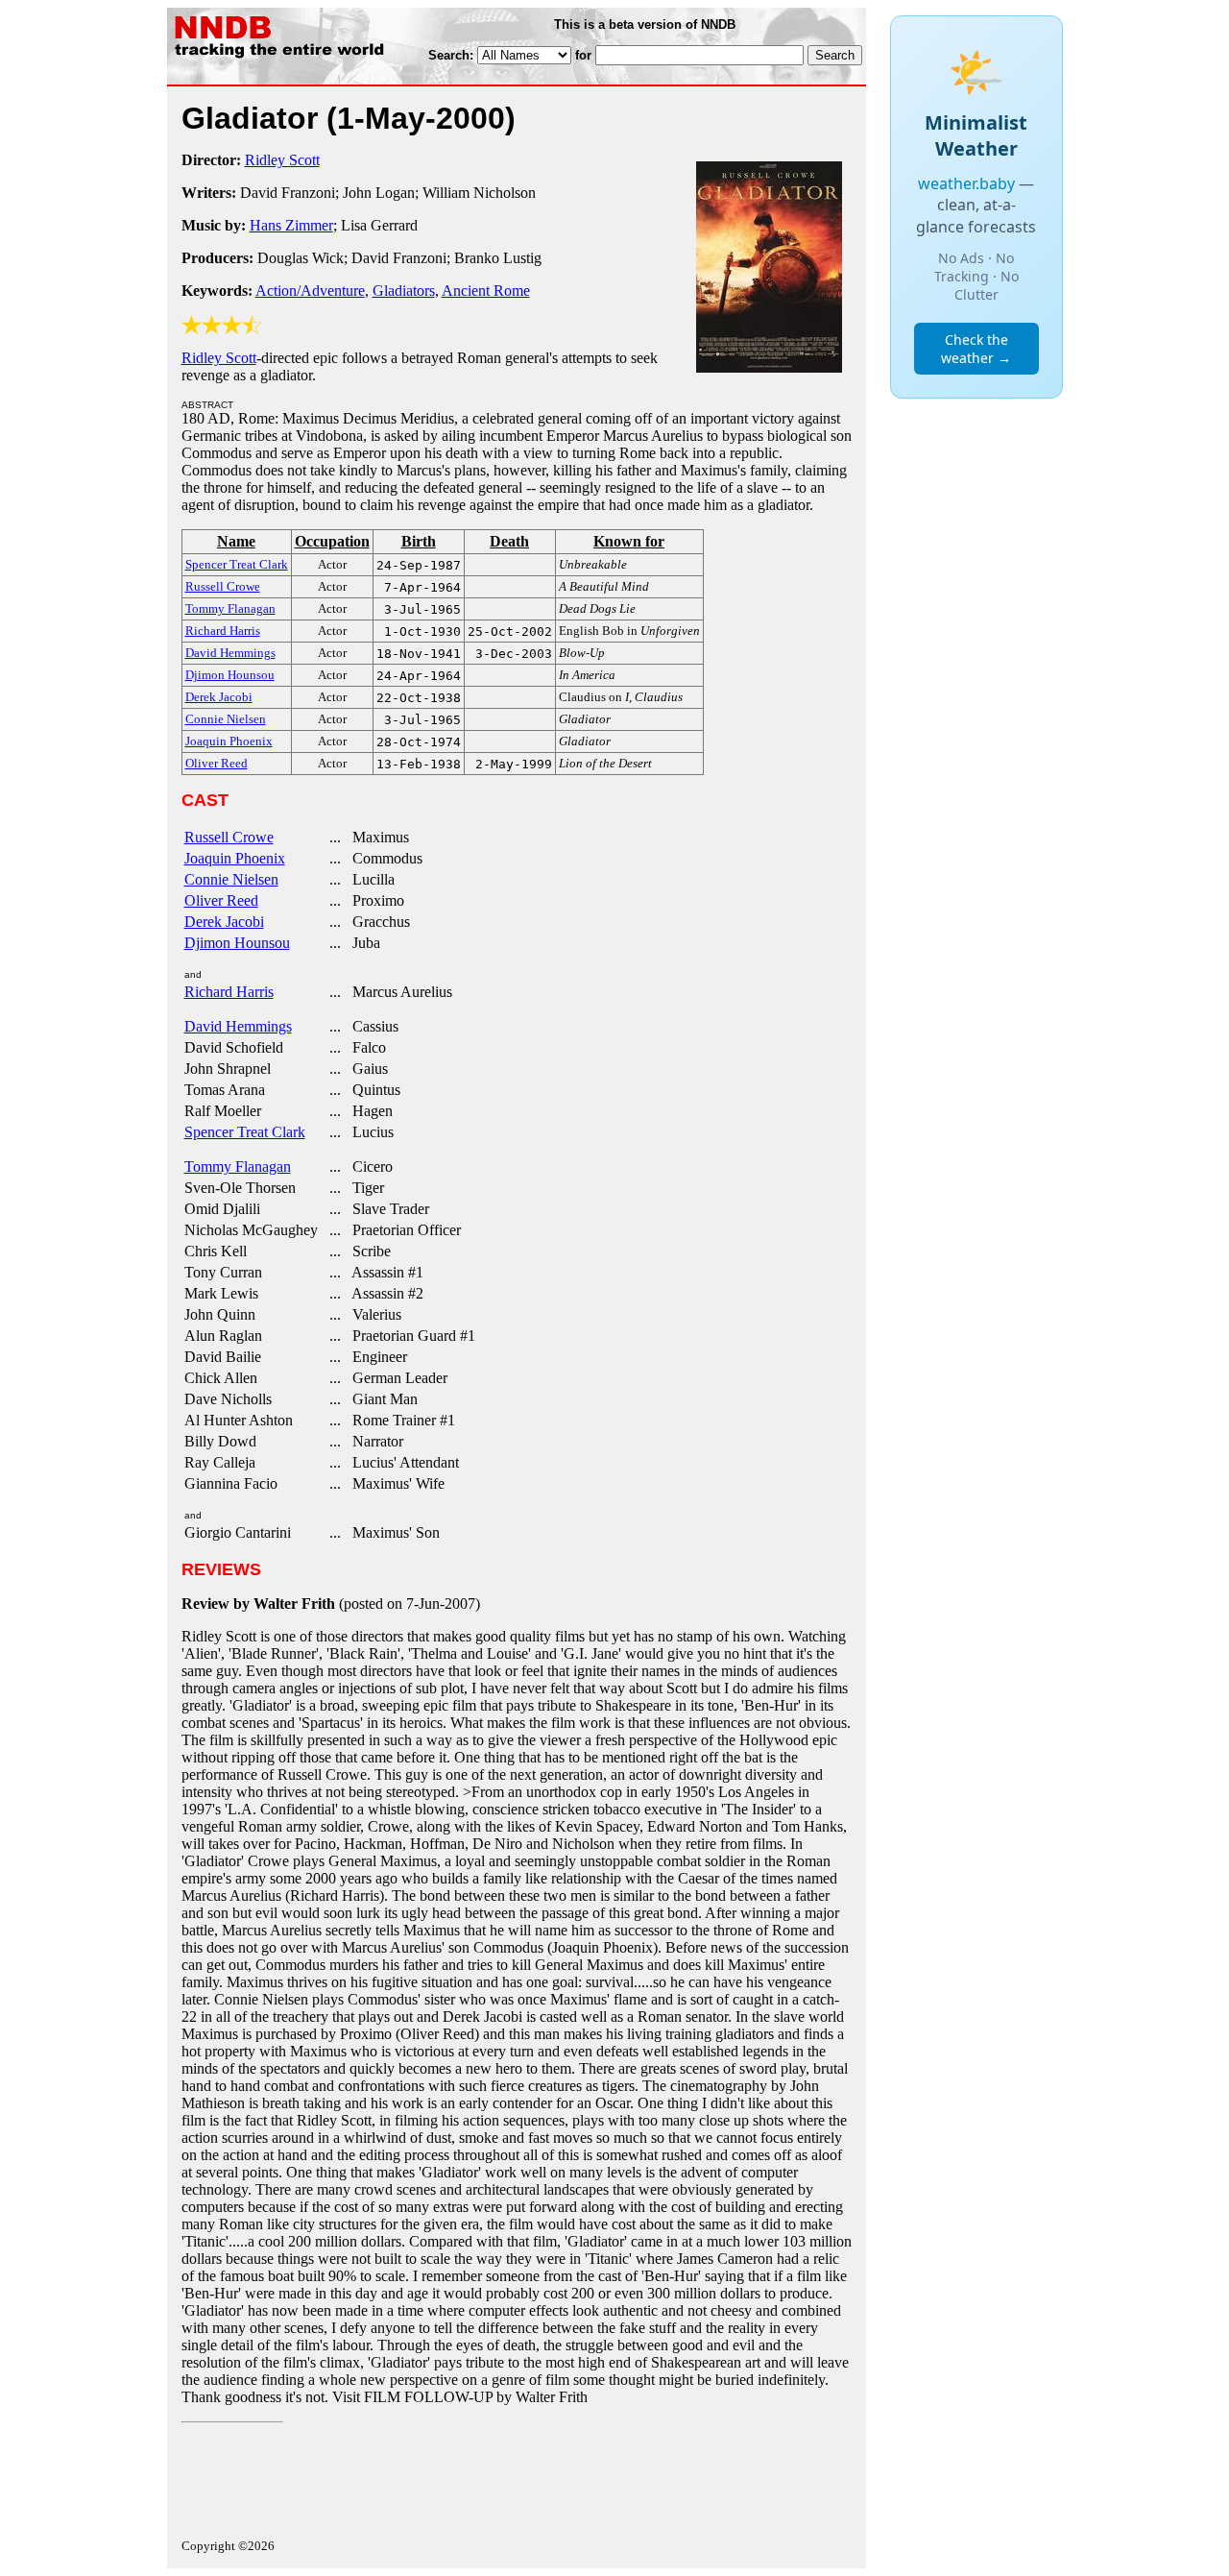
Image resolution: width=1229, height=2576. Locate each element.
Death (509, 541)
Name (236, 541)
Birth (419, 541)
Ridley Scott (282, 160)
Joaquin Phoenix (235, 858)
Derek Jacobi (224, 922)
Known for (629, 541)
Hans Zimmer (291, 225)
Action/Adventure (310, 291)
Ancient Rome (486, 291)
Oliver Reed (221, 900)
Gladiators (404, 291)
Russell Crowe (229, 837)
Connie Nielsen (231, 879)
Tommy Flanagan (238, 1166)
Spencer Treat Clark (245, 1132)
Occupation (332, 541)
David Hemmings (238, 1026)
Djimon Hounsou (237, 943)
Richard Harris (229, 992)
